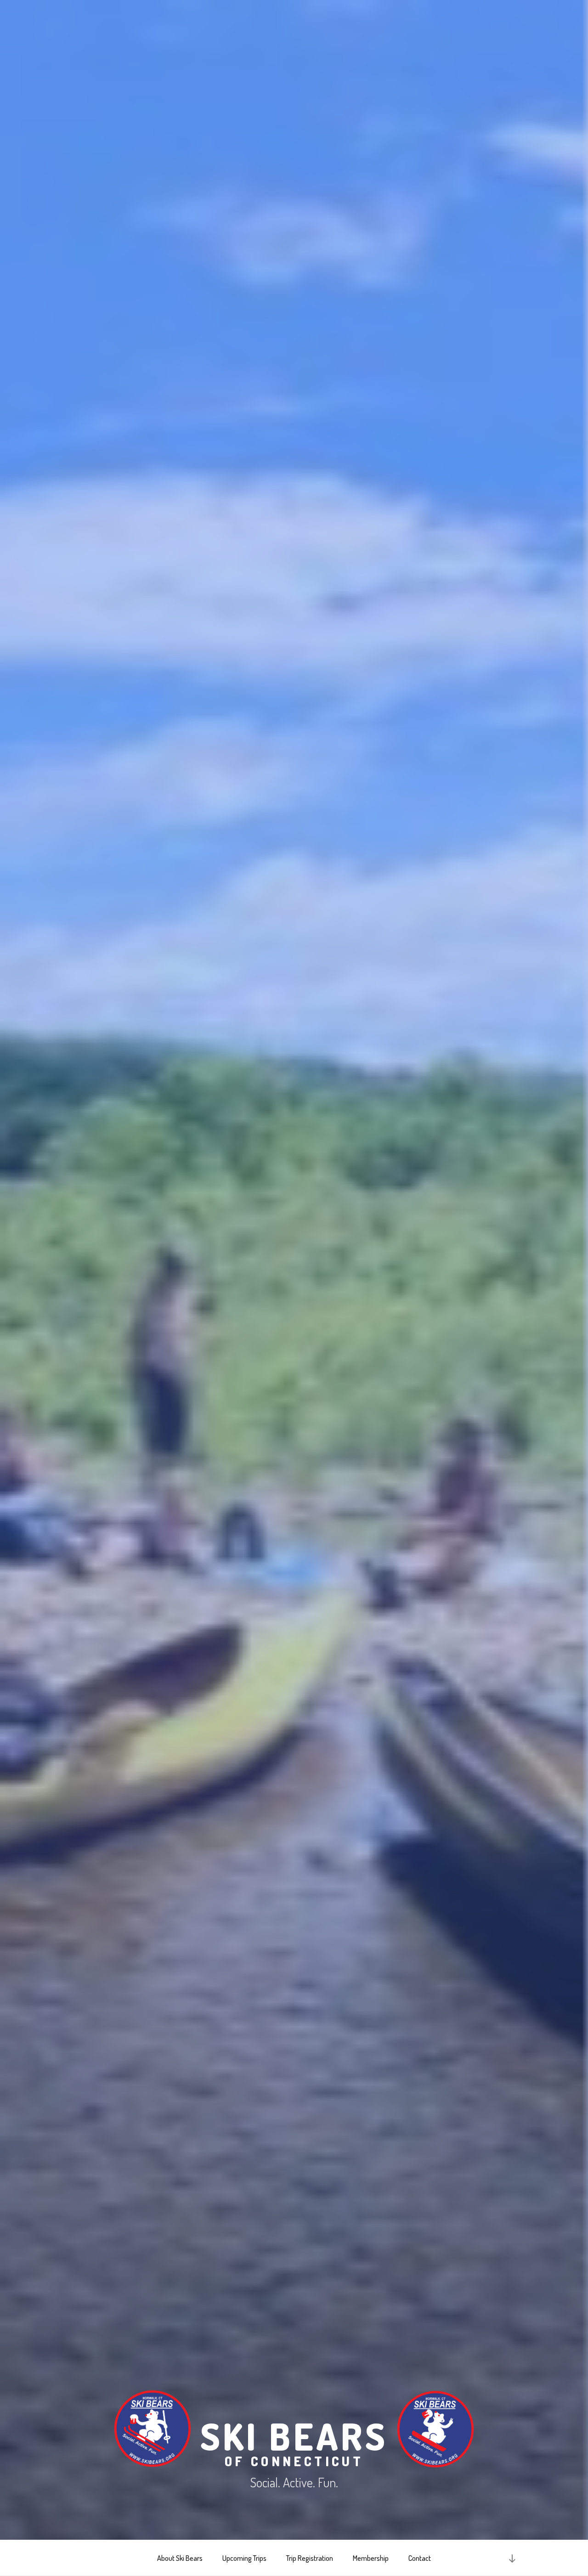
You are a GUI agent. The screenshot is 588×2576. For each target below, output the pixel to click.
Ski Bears (294, 2440)
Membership (371, 2558)
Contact (420, 2558)
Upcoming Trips (244, 2558)
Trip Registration (310, 2558)
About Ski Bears (180, 2558)
